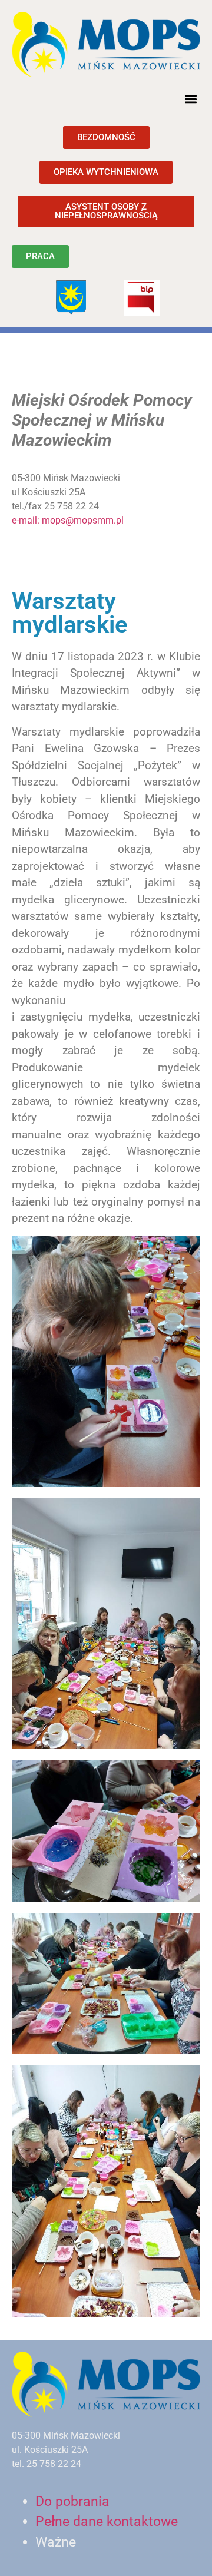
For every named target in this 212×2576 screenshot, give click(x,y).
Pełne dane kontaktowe (107, 2522)
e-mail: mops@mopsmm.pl (68, 520)
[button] (191, 99)
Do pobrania (72, 2501)
